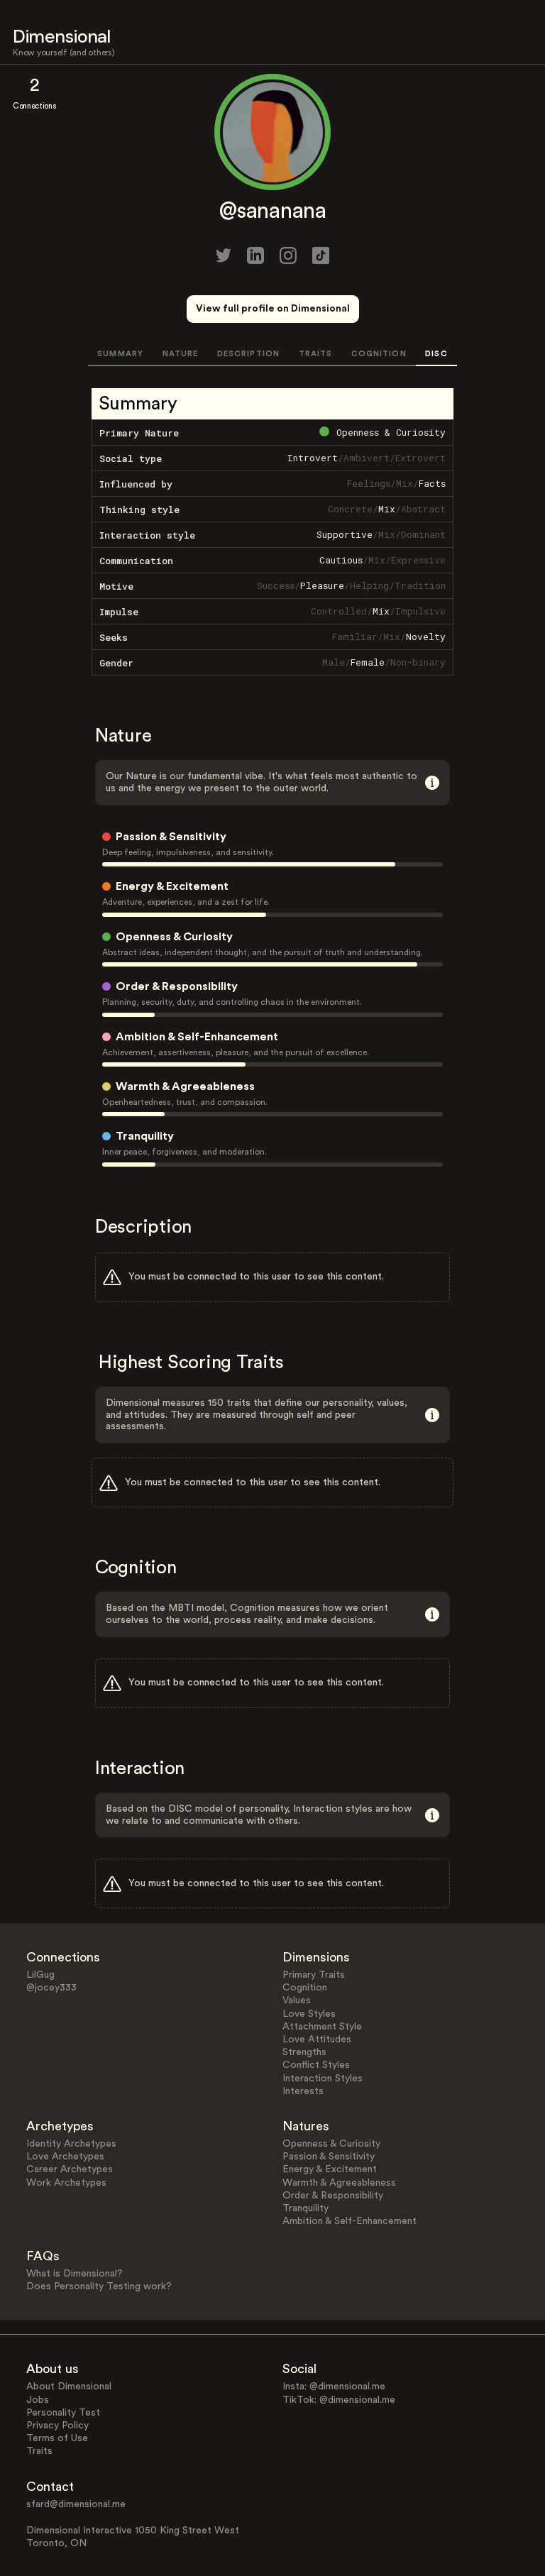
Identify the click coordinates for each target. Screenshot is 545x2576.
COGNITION (379, 354)
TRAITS (316, 354)
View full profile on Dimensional (273, 309)
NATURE (181, 354)
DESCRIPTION (248, 354)
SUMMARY (120, 354)
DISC (436, 354)
